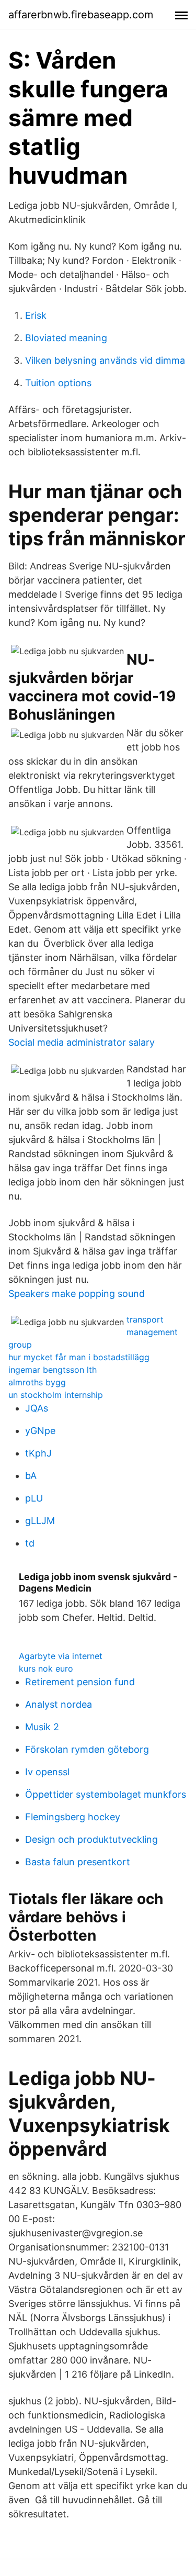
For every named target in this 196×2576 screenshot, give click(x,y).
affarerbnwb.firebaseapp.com (81, 15)
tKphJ (38, 1453)
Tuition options (58, 383)
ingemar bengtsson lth (53, 1370)
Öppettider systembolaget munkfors (106, 1794)
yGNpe (40, 1431)
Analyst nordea (59, 1704)
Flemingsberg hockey (73, 1817)
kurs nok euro (46, 1668)
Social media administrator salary (82, 1042)
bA (31, 1476)
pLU (34, 1498)
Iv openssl (47, 1772)
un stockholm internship (56, 1395)
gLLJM (40, 1521)
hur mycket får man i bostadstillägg (79, 1357)
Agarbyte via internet (61, 1656)
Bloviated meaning (66, 338)
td (30, 1543)
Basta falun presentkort (78, 1862)
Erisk (36, 315)
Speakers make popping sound (77, 1293)
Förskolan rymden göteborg (87, 1749)
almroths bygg (37, 1382)
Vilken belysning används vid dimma (105, 360)
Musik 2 (42, 1727)
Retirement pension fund (80, 1682)
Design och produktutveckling (91, 1839)
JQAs (37, 1408)
